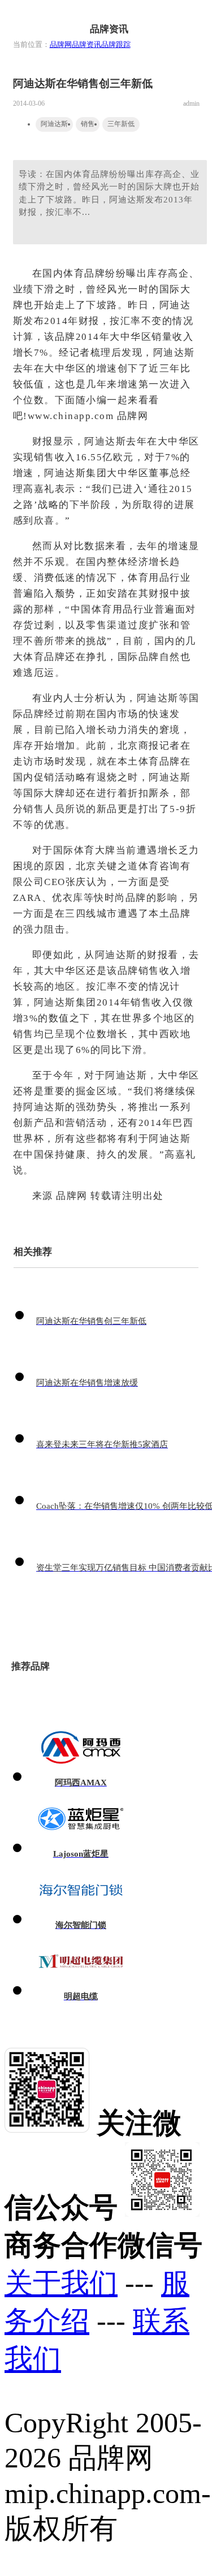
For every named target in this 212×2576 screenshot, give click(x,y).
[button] (193, 18)
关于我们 (61, 2283)
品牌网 (61, 44)
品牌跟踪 (116, 44)
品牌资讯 (86, 44)
